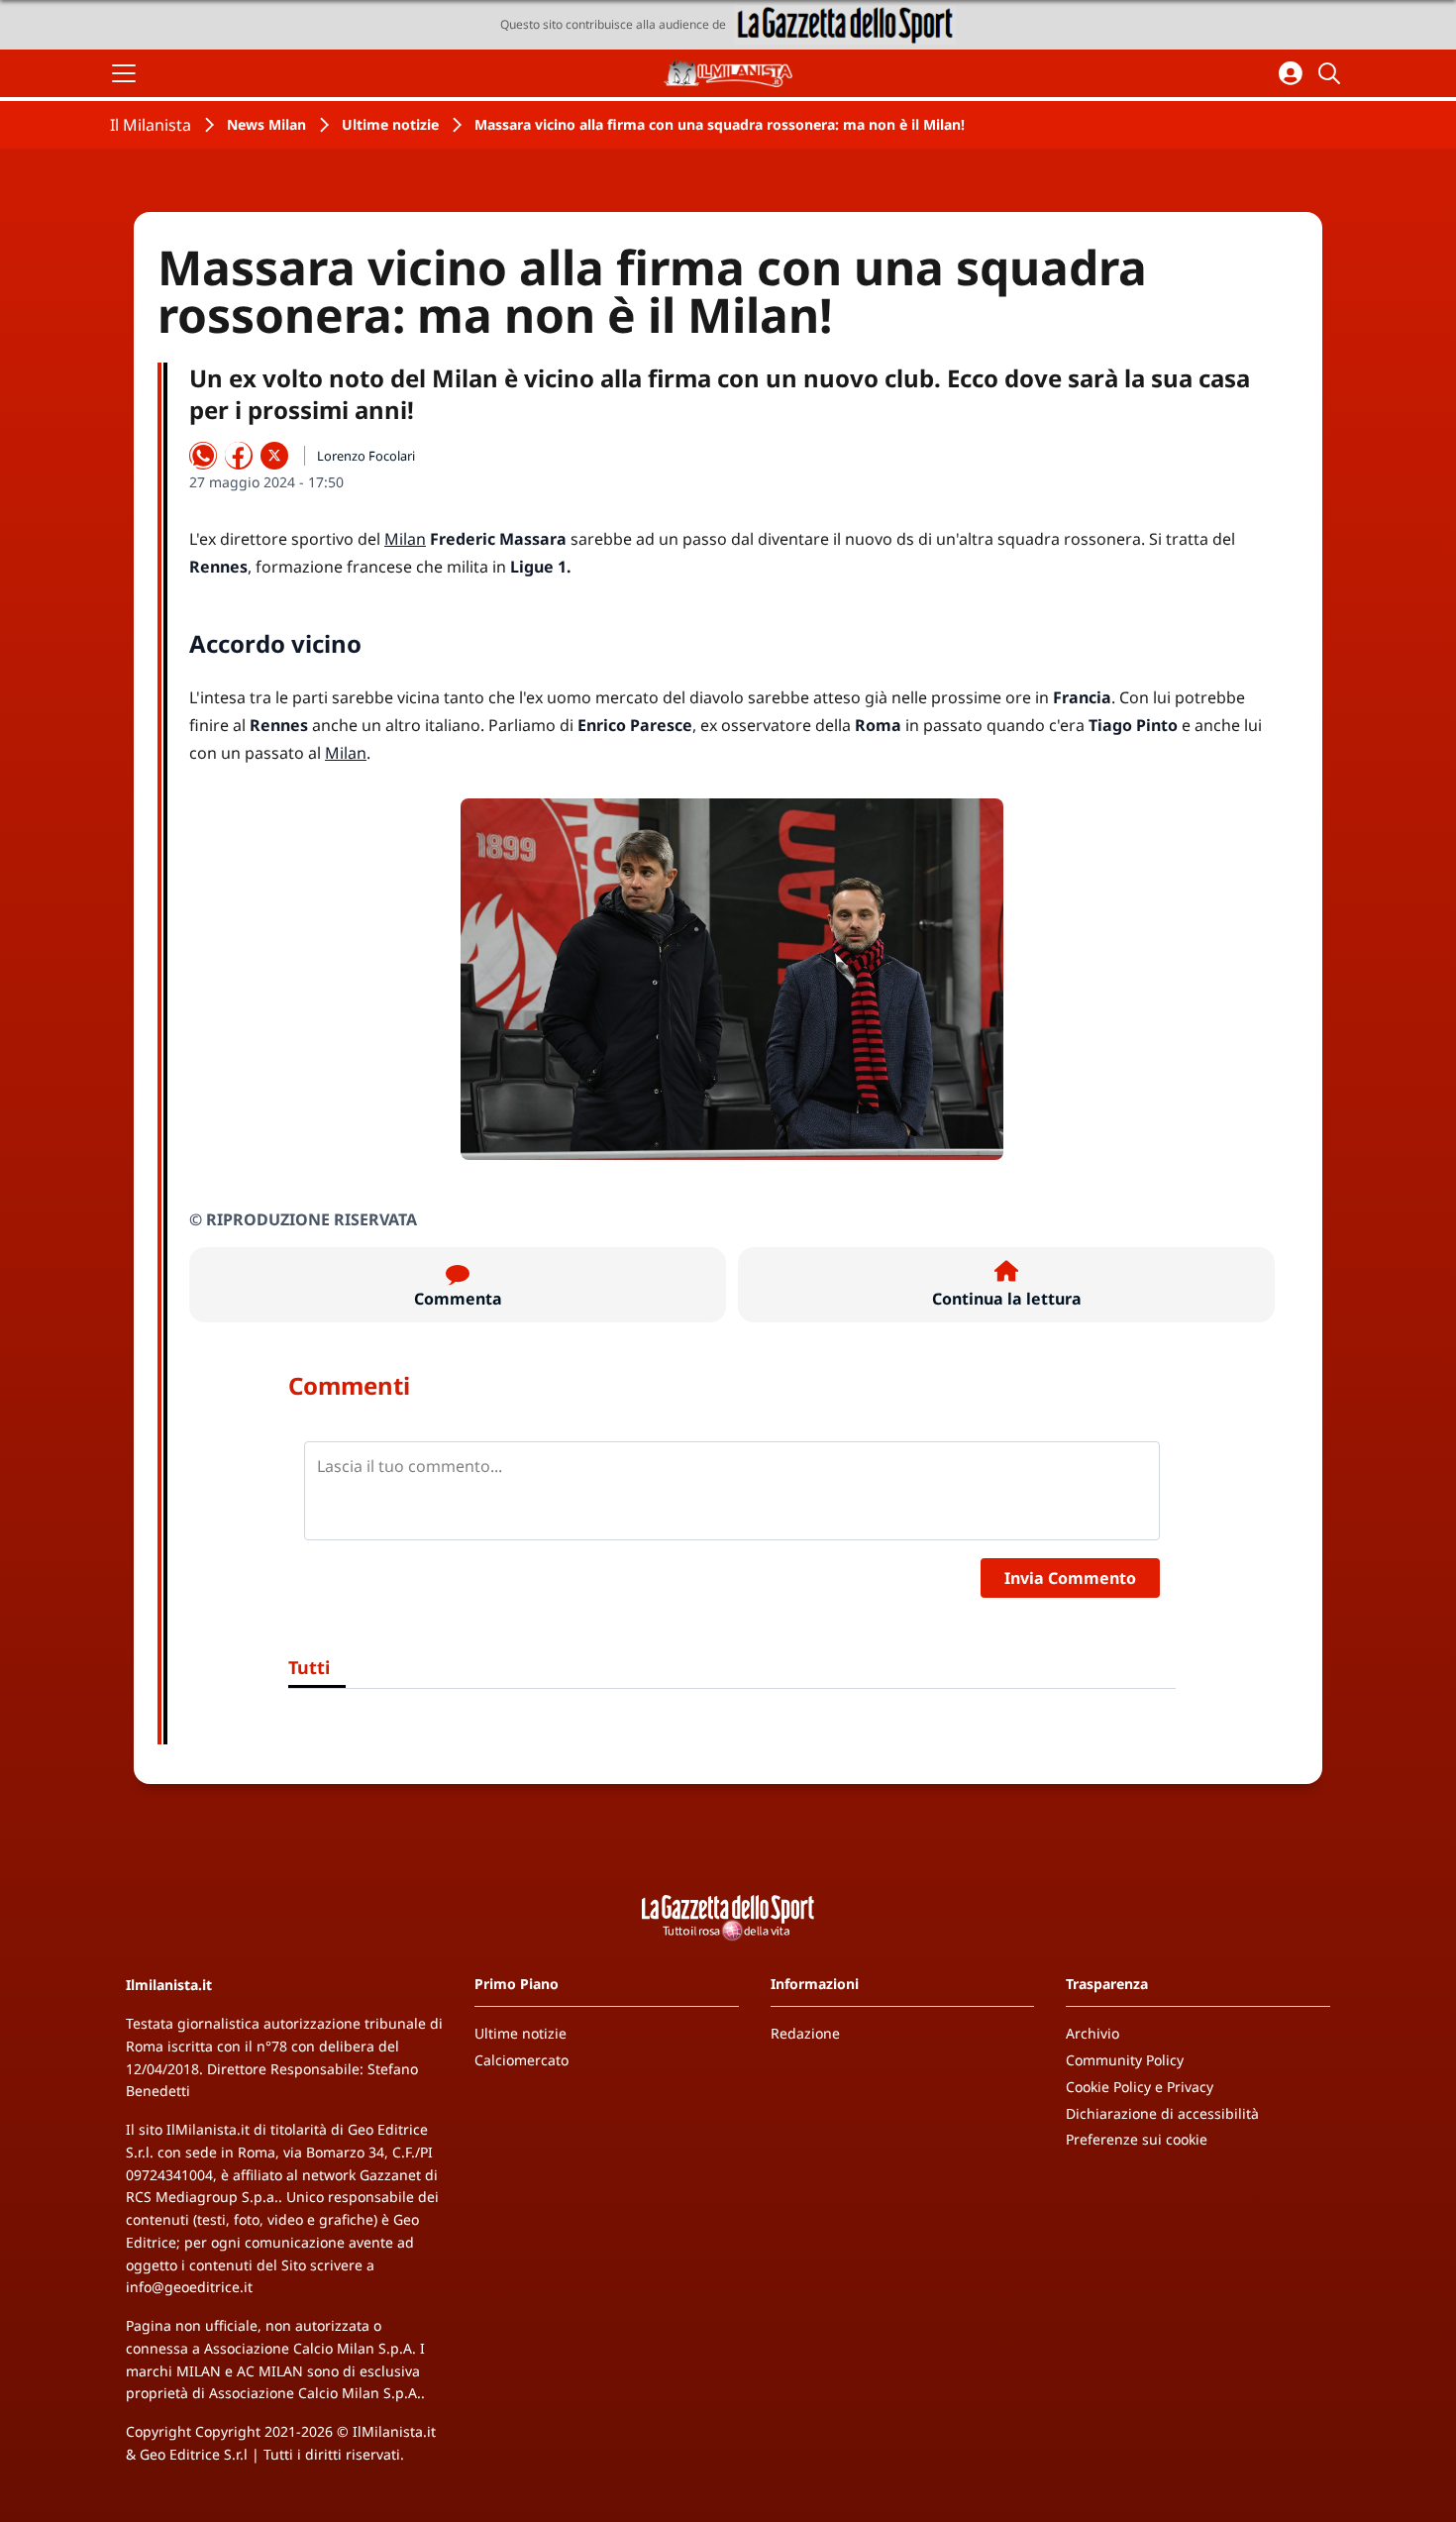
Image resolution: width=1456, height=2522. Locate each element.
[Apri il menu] (124, 73)
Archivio (1092, 2033)
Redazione (805, 2033)
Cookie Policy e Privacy (1140, 2087)
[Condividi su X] (274, 456)
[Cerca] (1332, 73)
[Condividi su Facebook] (239, 456)
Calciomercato (521, 2060)
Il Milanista (151, 125)
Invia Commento (1070, 1578)
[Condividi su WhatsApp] (203, 456)
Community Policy (1125, 2060)
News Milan (266, 124)
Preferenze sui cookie (1137, 2139)
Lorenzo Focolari (366, 456)
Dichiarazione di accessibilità (1162, 2113)
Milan (405, 539)
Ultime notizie (390, 124)
